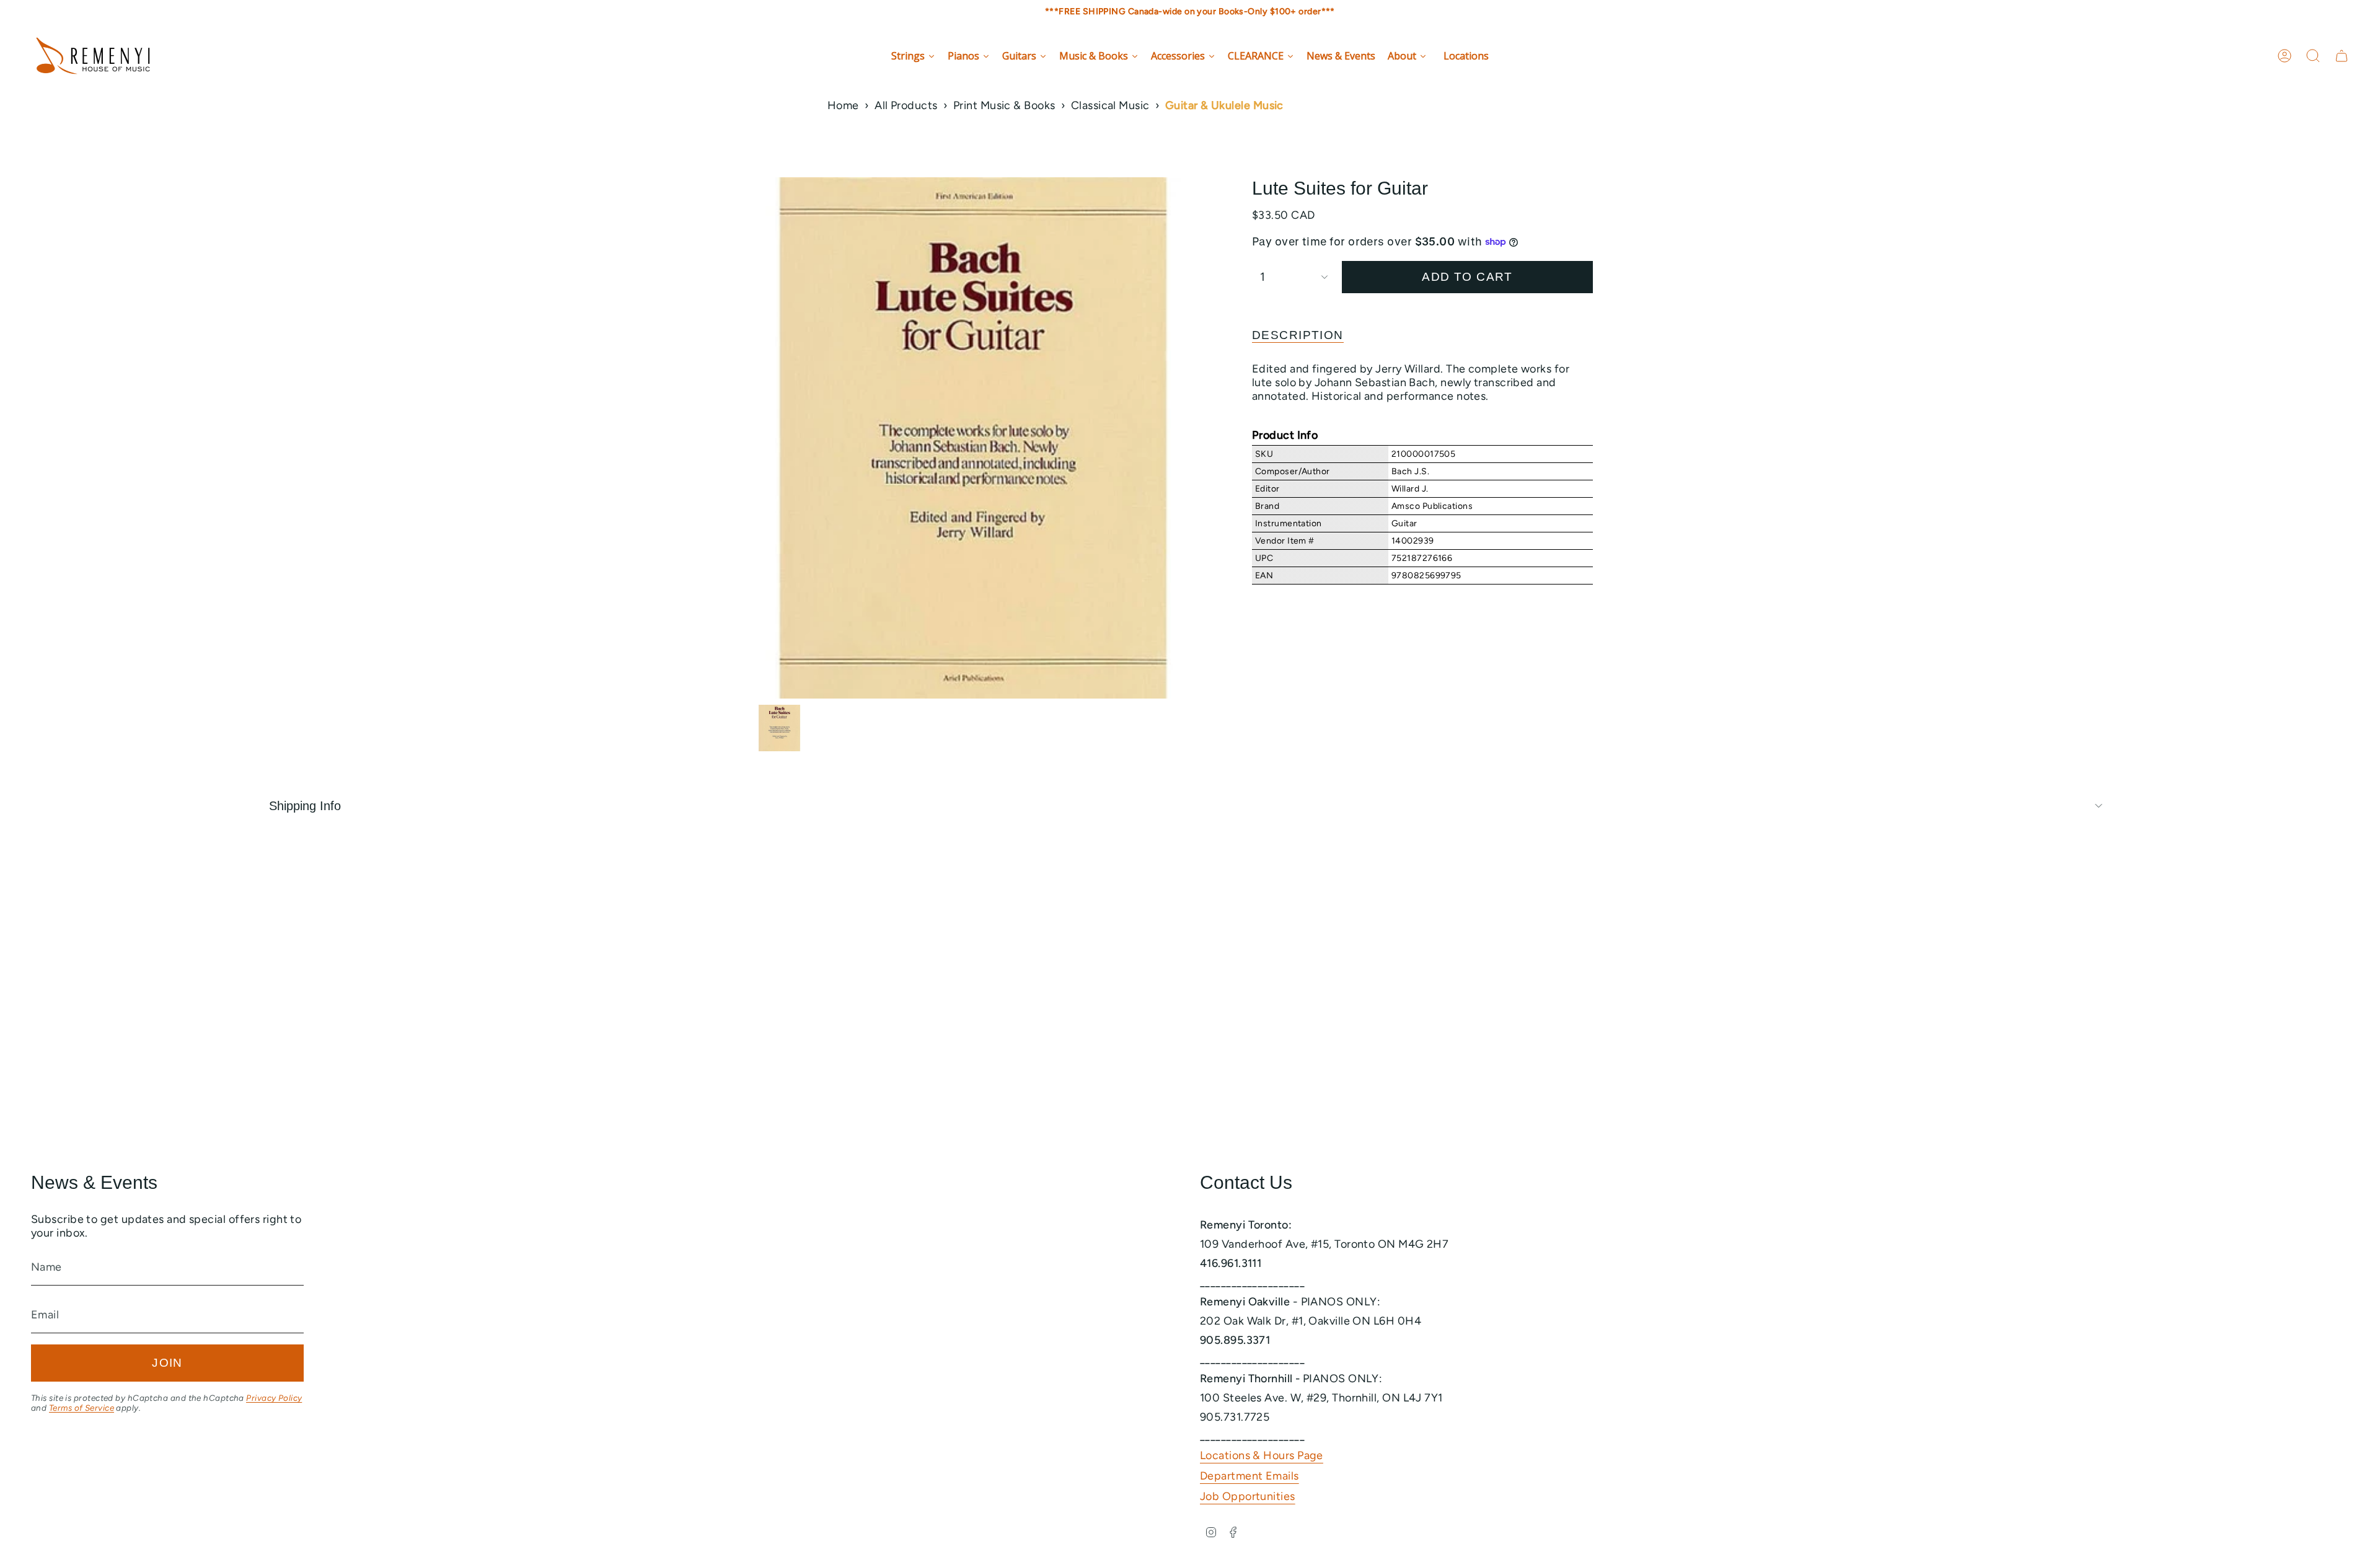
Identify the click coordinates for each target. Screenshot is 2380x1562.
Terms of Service (82, 1408)
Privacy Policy (274, 1398)
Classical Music (1110, 105)
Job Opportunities (1248, 1496)
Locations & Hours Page (1262, 1455)
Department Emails (1249, 1476)
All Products (906, 105)
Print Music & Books (1004, 105)
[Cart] (2342, 56)
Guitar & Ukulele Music (1224, 105)
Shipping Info (305, 806)
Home (843, 105)
